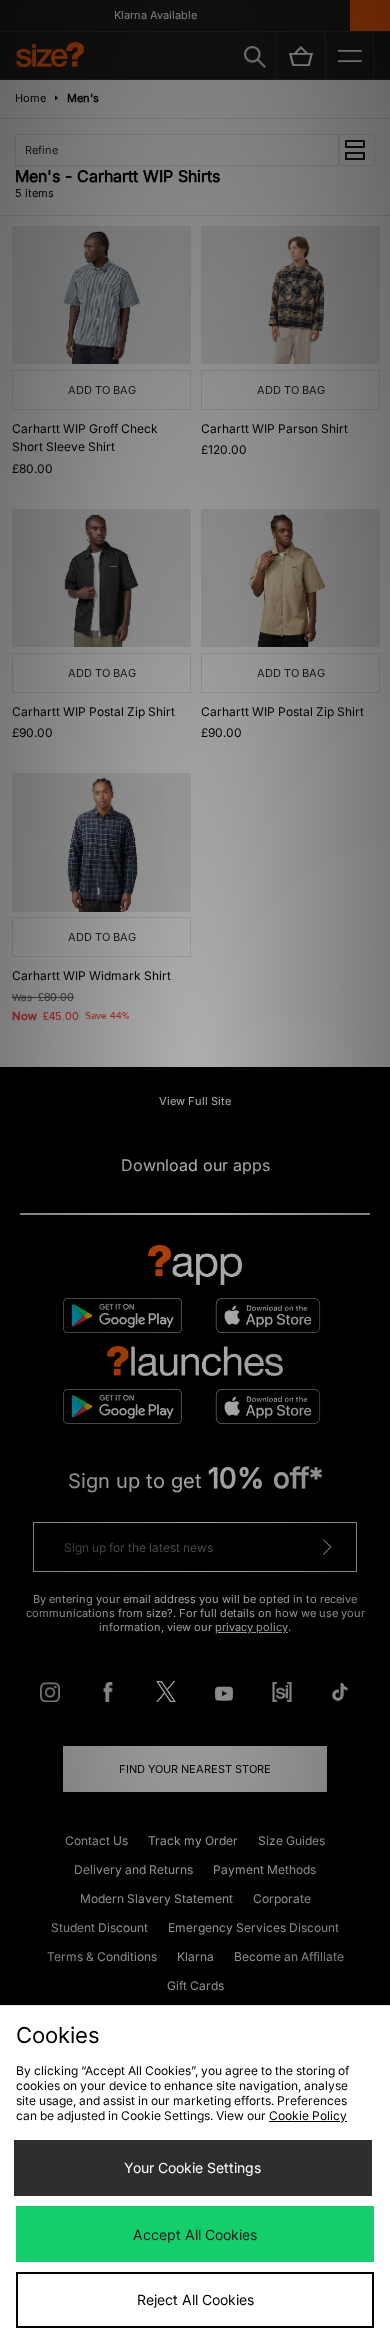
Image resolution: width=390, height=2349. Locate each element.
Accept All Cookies (195, 2234)
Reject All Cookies (195, 2299)
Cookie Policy (308, 2115)
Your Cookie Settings (192, 2167)
